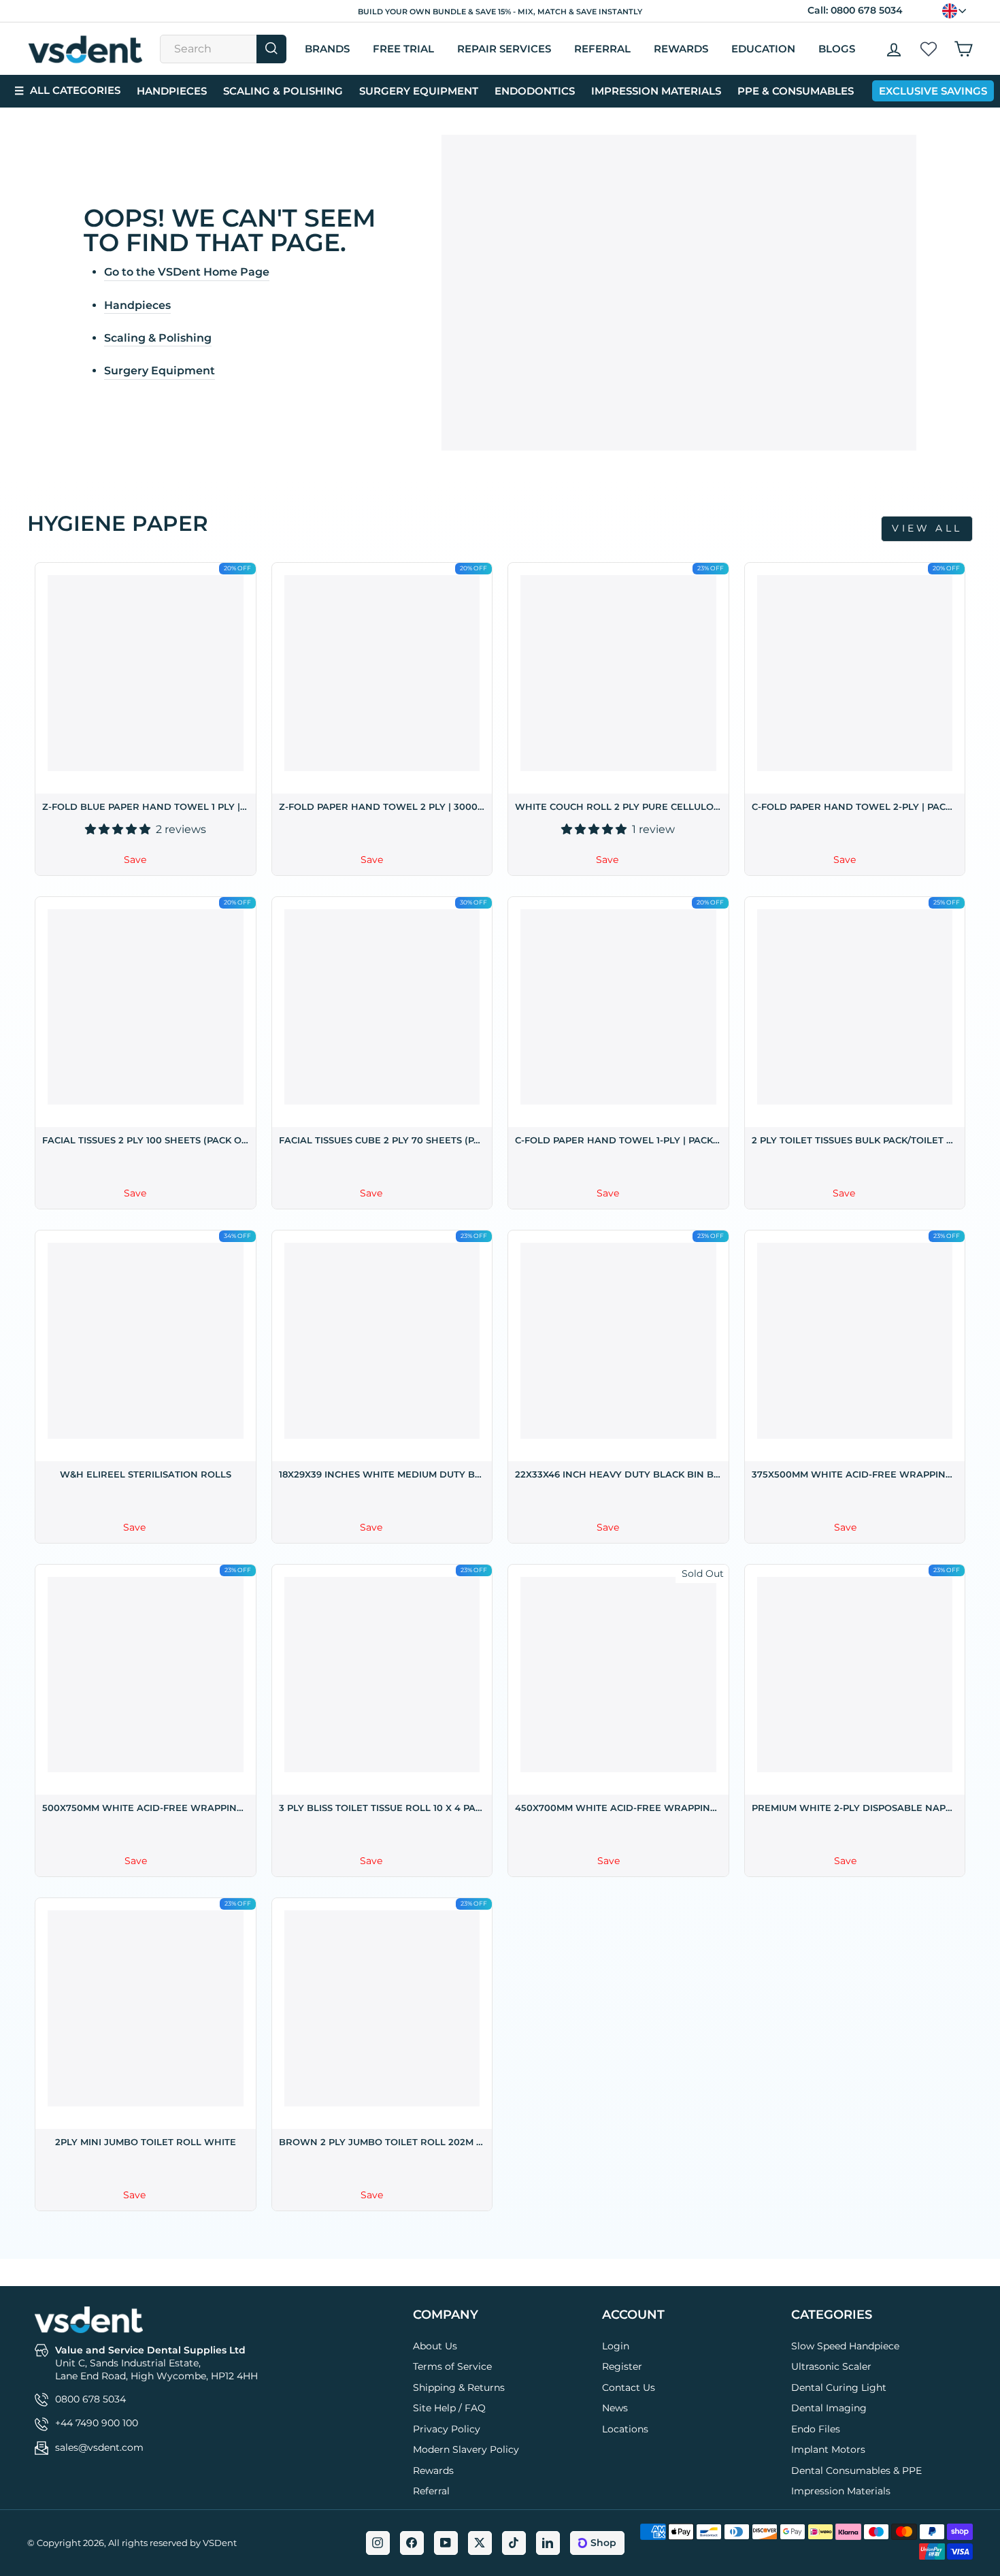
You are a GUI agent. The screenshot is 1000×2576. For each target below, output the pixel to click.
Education (763, 49)
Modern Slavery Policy (466, 2449)
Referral (431, 2491)
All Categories (67, 91)
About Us (435, 2346)
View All (927, 528)
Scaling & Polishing (283, 91)
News (615, 2408)
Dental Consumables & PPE (856, 2471)
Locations (625, 2429)
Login (616, 2346)
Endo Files (816, 2429)
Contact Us (629, 2387)
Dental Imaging (829, 2408)
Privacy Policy (447, 2429)
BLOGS (837, 49)
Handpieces (172, 91)
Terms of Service (452, 2366)
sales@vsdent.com (99, 2447)
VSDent (220, 2543)
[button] (119, 829)
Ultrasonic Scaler (831, 2366)
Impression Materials (656, 91)
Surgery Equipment (419, 91)
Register (622, 2366)
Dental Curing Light (839, 2387)
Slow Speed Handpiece (845, 2346)
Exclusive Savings (933, 91)
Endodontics (535, 91)
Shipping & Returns (459, 2387)
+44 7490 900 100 (97, 2423)
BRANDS (327, 49)
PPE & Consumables (796, 91)
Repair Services (504, 49)
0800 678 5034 (867, 10)
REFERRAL (602, 49)
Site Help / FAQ (449, 2408)
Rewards (681, 49)
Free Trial (403, 49)
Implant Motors (828, 2449)
